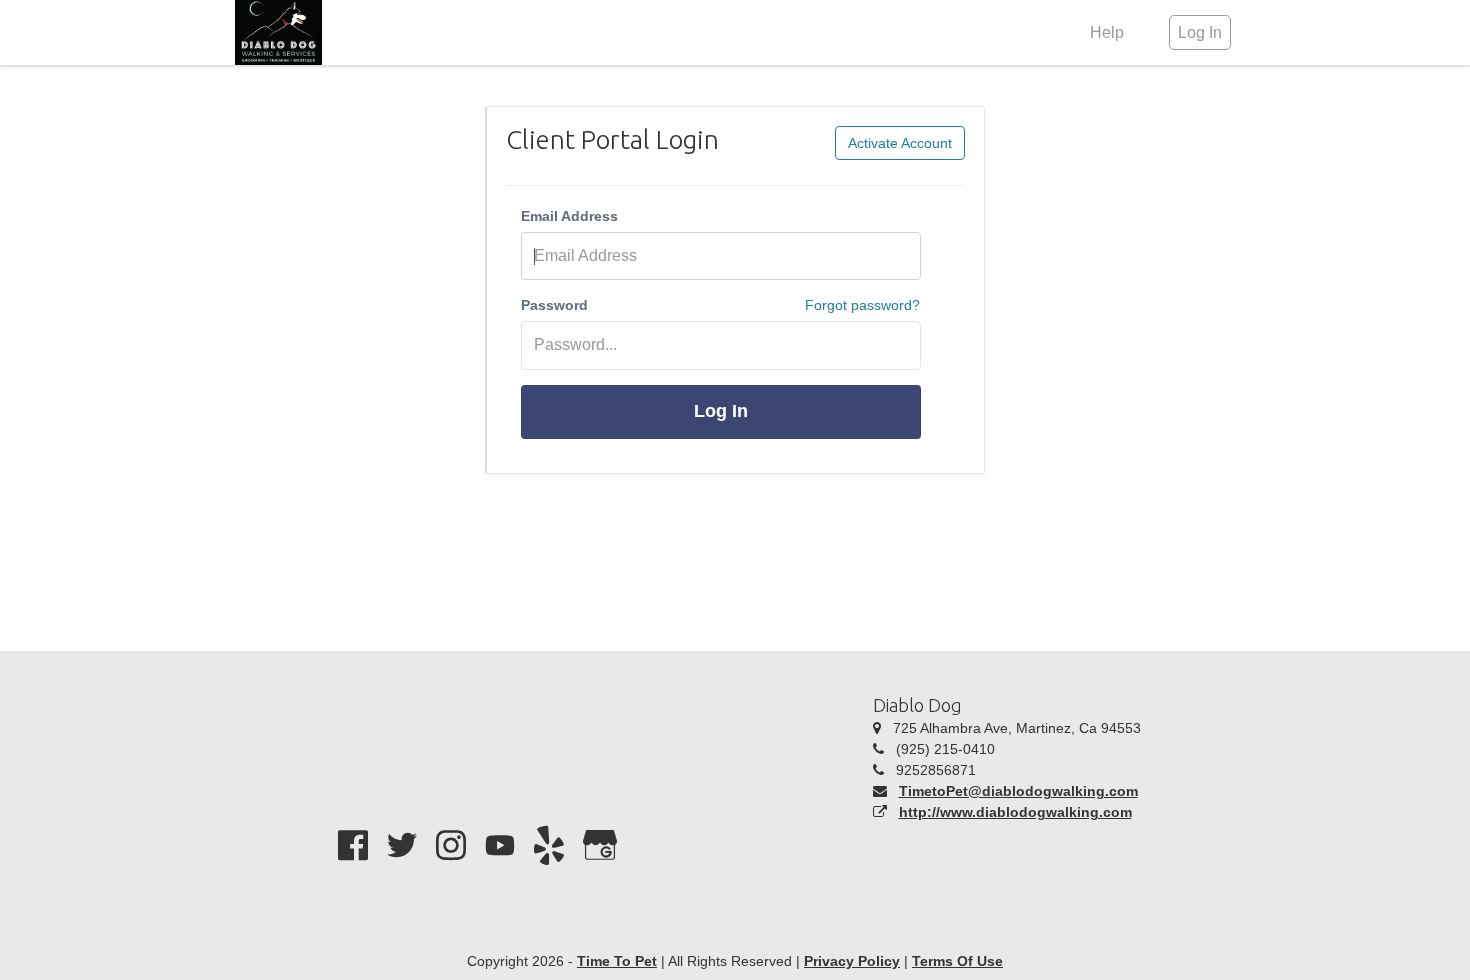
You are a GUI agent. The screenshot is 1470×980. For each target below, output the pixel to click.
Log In (721, 411)
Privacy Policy (852, 961)
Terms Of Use (957, 961)
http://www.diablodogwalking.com (1015, 812)
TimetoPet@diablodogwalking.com (1018, 791)
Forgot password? (862, 305)
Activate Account (900, 143)
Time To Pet (617, 961)
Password (554, 305)
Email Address (569, 216)
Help (1107, 32)
